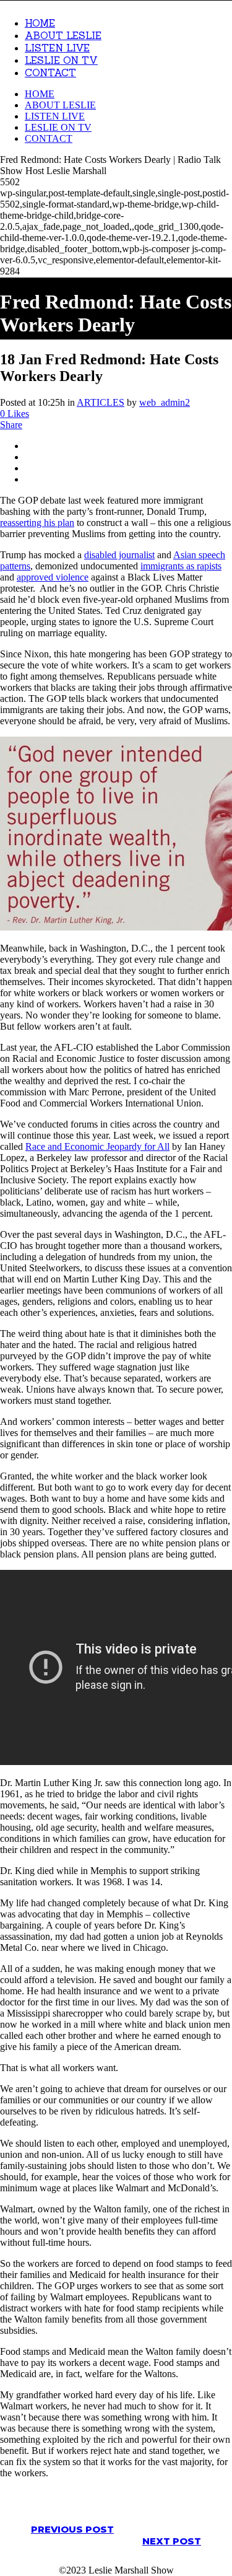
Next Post (172, 2541)
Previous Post (72, 2529)
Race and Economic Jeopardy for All (97, 1146)
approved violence (53, 577)
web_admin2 (165, 402)
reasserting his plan (37, 523)
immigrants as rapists (181, 566)
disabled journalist (119, 555)
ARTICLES (101, 402)
